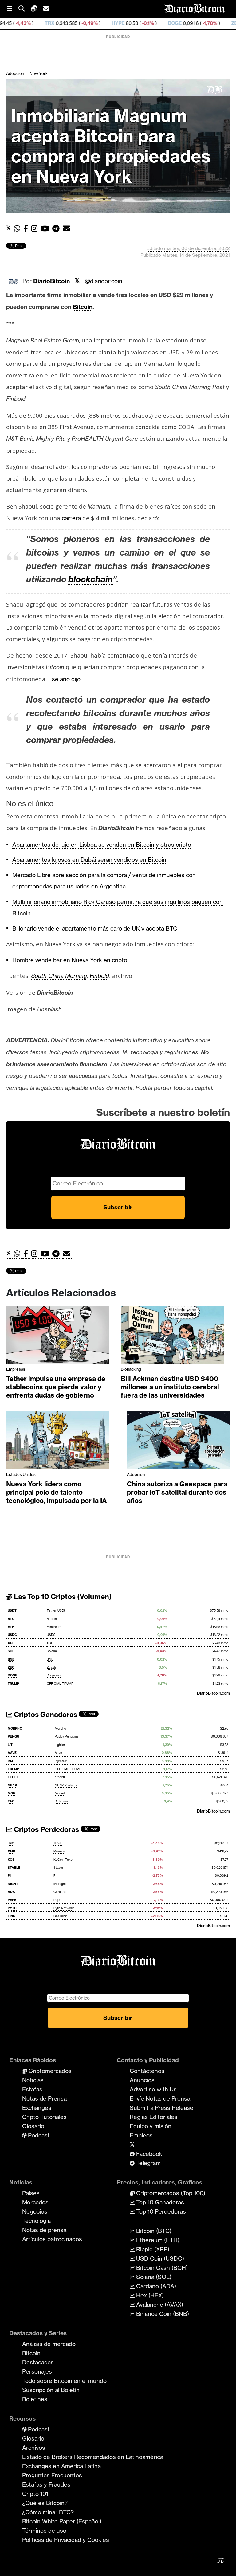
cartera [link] (71, 518)
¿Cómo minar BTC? (48, 2512)
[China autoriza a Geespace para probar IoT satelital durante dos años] (178, 1442)
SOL (11, 1651)
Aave (58, 1753)
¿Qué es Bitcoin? (45, 2503)
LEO (230, 23)
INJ (10, 1761)
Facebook (148, 2154)
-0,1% (91, 23)
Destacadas (38, 2362)
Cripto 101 (35, 2494)
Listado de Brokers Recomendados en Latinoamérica (93, 2457)
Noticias (33, 2080)
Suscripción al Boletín (51, 2390)
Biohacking (131, 1369)
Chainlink (60, 1916)
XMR (11, 1851)
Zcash (51, 1667)
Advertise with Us (153, 2089)
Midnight (60, 1884)
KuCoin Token (64, 1860)
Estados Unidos (21, 1474)
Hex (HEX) (149, 2295)
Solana (52, 1651)
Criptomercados (49, 2071)
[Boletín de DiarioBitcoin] (68, 229)
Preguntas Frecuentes (52, 2475)
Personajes (37, 2371)
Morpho (60, 1729)
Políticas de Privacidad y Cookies (66, 2540)
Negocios (35, 2211)
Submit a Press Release (161, 2108)
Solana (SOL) (153, 2277)
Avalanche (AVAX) (159, 2305)
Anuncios (142, 2080)
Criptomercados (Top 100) (170, 2193)
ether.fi (60, 1777)
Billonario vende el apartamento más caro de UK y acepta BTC (95, 928)
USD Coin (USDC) (159, 2258)
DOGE (118, 23)
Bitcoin (52, 1619)
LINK (12, 1916)
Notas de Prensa (44, 2098)
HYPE (61, 23)
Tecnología (36, 2221)
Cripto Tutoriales (44, 2117)
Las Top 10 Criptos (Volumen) (62, 1597)
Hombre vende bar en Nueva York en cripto (70, 960)
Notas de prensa (44, 2230)
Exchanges (37, 2108)
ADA (11, 1892)
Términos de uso (44, 2531)
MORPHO (15, 1729)
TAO (11, 1801)
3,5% (205, 23)
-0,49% (32, 23)
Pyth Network (64, 1908)
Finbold (99, 976)
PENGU (13, 1737)
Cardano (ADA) (155, 2286)
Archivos (34, 2448)
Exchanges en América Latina (61, 2466)
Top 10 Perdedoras (160, 2211)
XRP (11, 1643)
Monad (60, 1793)
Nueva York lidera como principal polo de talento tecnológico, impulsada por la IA (57, 1492)
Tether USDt (56, 1611)
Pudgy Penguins (67, 1737)
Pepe (57, 1900)
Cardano (60, 1892)
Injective (61, 1761)
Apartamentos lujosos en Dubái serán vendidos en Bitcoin (89, 860)
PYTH (12, 1908)
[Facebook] (27, 229)
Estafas (32, 2089)
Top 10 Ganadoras (159, 2202)
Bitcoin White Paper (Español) (62, 2521)
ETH (11, 1627)
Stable (58, 1868)
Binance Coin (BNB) (162, 2314)
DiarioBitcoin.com (213, 1693)
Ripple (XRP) (152, 2249)
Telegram (148, 2163)
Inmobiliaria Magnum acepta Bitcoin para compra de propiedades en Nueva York (111, 146)
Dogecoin (54, 1675)
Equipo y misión (151, 2126)
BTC (11, 1619)
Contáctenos (147, 2071)
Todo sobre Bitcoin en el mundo (64, 2381)
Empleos (141, 2135)
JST (11, 1843)
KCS (11, 1860)
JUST (58, 1843)
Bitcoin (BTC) (153, 2231)
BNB (11, 1659)
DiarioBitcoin (51, 281)
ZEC (179, 23)
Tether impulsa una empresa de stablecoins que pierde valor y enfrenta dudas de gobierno (56, 1387)
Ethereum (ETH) (157, 2240)
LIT (10, 1745)
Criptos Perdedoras (46, 1829)
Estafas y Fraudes (46, 2484)
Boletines (35, 2399)
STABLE (14, 1868)
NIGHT (13, 1884)
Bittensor (61, 1801)
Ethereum (54, 1627)
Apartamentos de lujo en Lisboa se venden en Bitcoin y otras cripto (102, 845)
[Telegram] (57, 229)
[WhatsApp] (19, 229)
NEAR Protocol (66, 1785)
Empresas (16, 1369)
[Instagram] (36, 229)
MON (12, 1793)
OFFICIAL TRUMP (60, 1684)
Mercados (35, 2202)
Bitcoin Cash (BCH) (161, 2268)
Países (31, 2193)
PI (9, 1876)
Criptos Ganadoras (45, 1715)
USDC (12, 1635)
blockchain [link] (90, 579)
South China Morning (59, 976)
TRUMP (13, 1684)
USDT (12, 1611)
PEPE (12, 1900)
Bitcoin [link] (83, 307)
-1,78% (153, 23)
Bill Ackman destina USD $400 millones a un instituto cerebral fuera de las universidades (170, 1387)
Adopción (15, 73)
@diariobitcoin (104, 281)
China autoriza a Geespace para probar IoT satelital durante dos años (177, 1492)
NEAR (12, 1785)
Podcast (38, 2135)
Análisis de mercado (49, 2344)
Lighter (60, 1745)
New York (39, 73)
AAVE (12, 1753)
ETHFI (13, 1777)
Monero (59, 1851)
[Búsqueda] (25, 9)
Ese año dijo (64, 679)
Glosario (33, 2126)
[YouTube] (46, 229)
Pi (55, 1876)
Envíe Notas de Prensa (160, 2098)
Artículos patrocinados (52, 2239)
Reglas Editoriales (153, 2117)
